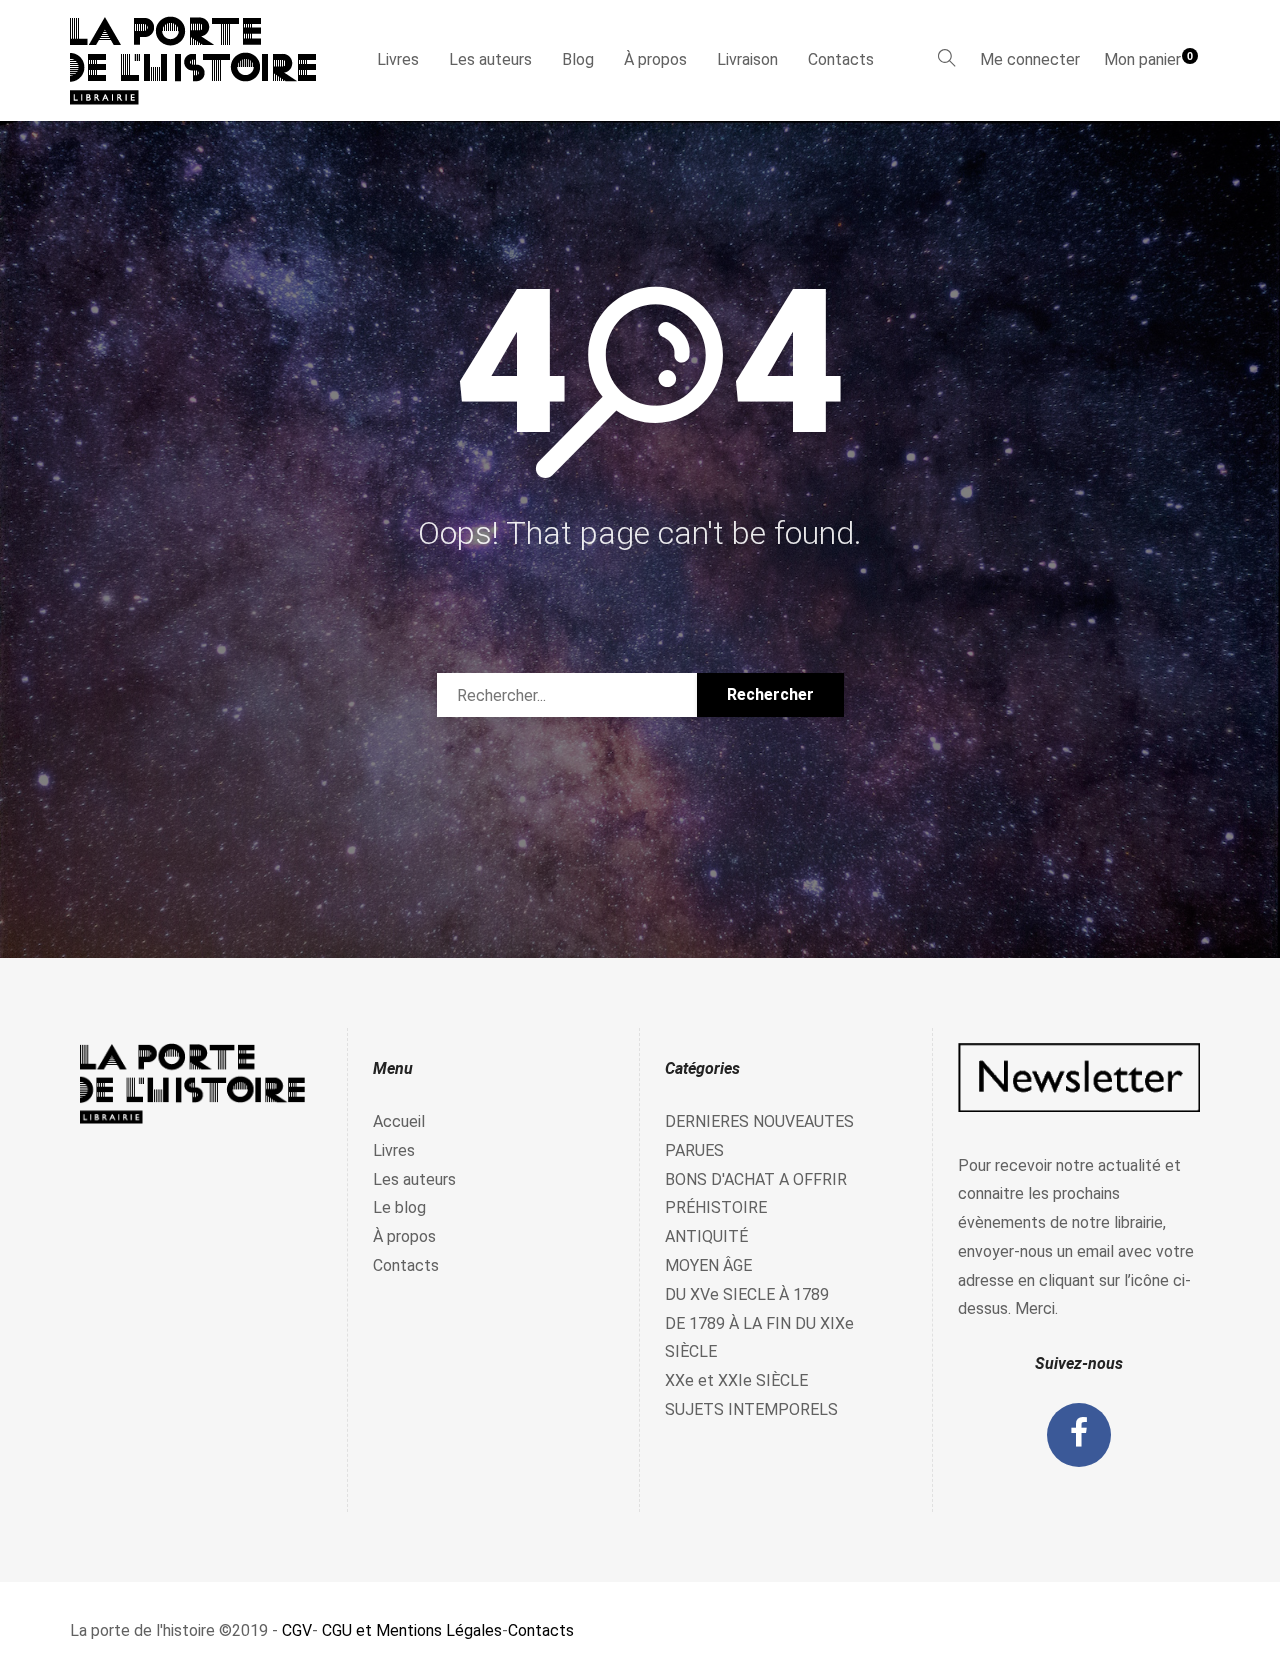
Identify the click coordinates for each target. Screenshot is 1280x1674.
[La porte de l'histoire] (202, 60)
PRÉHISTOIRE (716, 1207)
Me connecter (1030, 59)
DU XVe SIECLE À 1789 (747, 1294)
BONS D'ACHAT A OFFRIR (756, 1179)
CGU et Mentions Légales (412, 1630)
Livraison (747, 59)
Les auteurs (490, 59)
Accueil (399, 1121)
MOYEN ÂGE (708, 1265)
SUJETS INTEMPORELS (751, 1409)
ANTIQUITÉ (706, 1236)
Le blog (399, 1207)
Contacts (841, 59)
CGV (297, 1630)
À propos (655, 59)
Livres (398, 59)
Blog (578, 59)
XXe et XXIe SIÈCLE (736, 1380)
